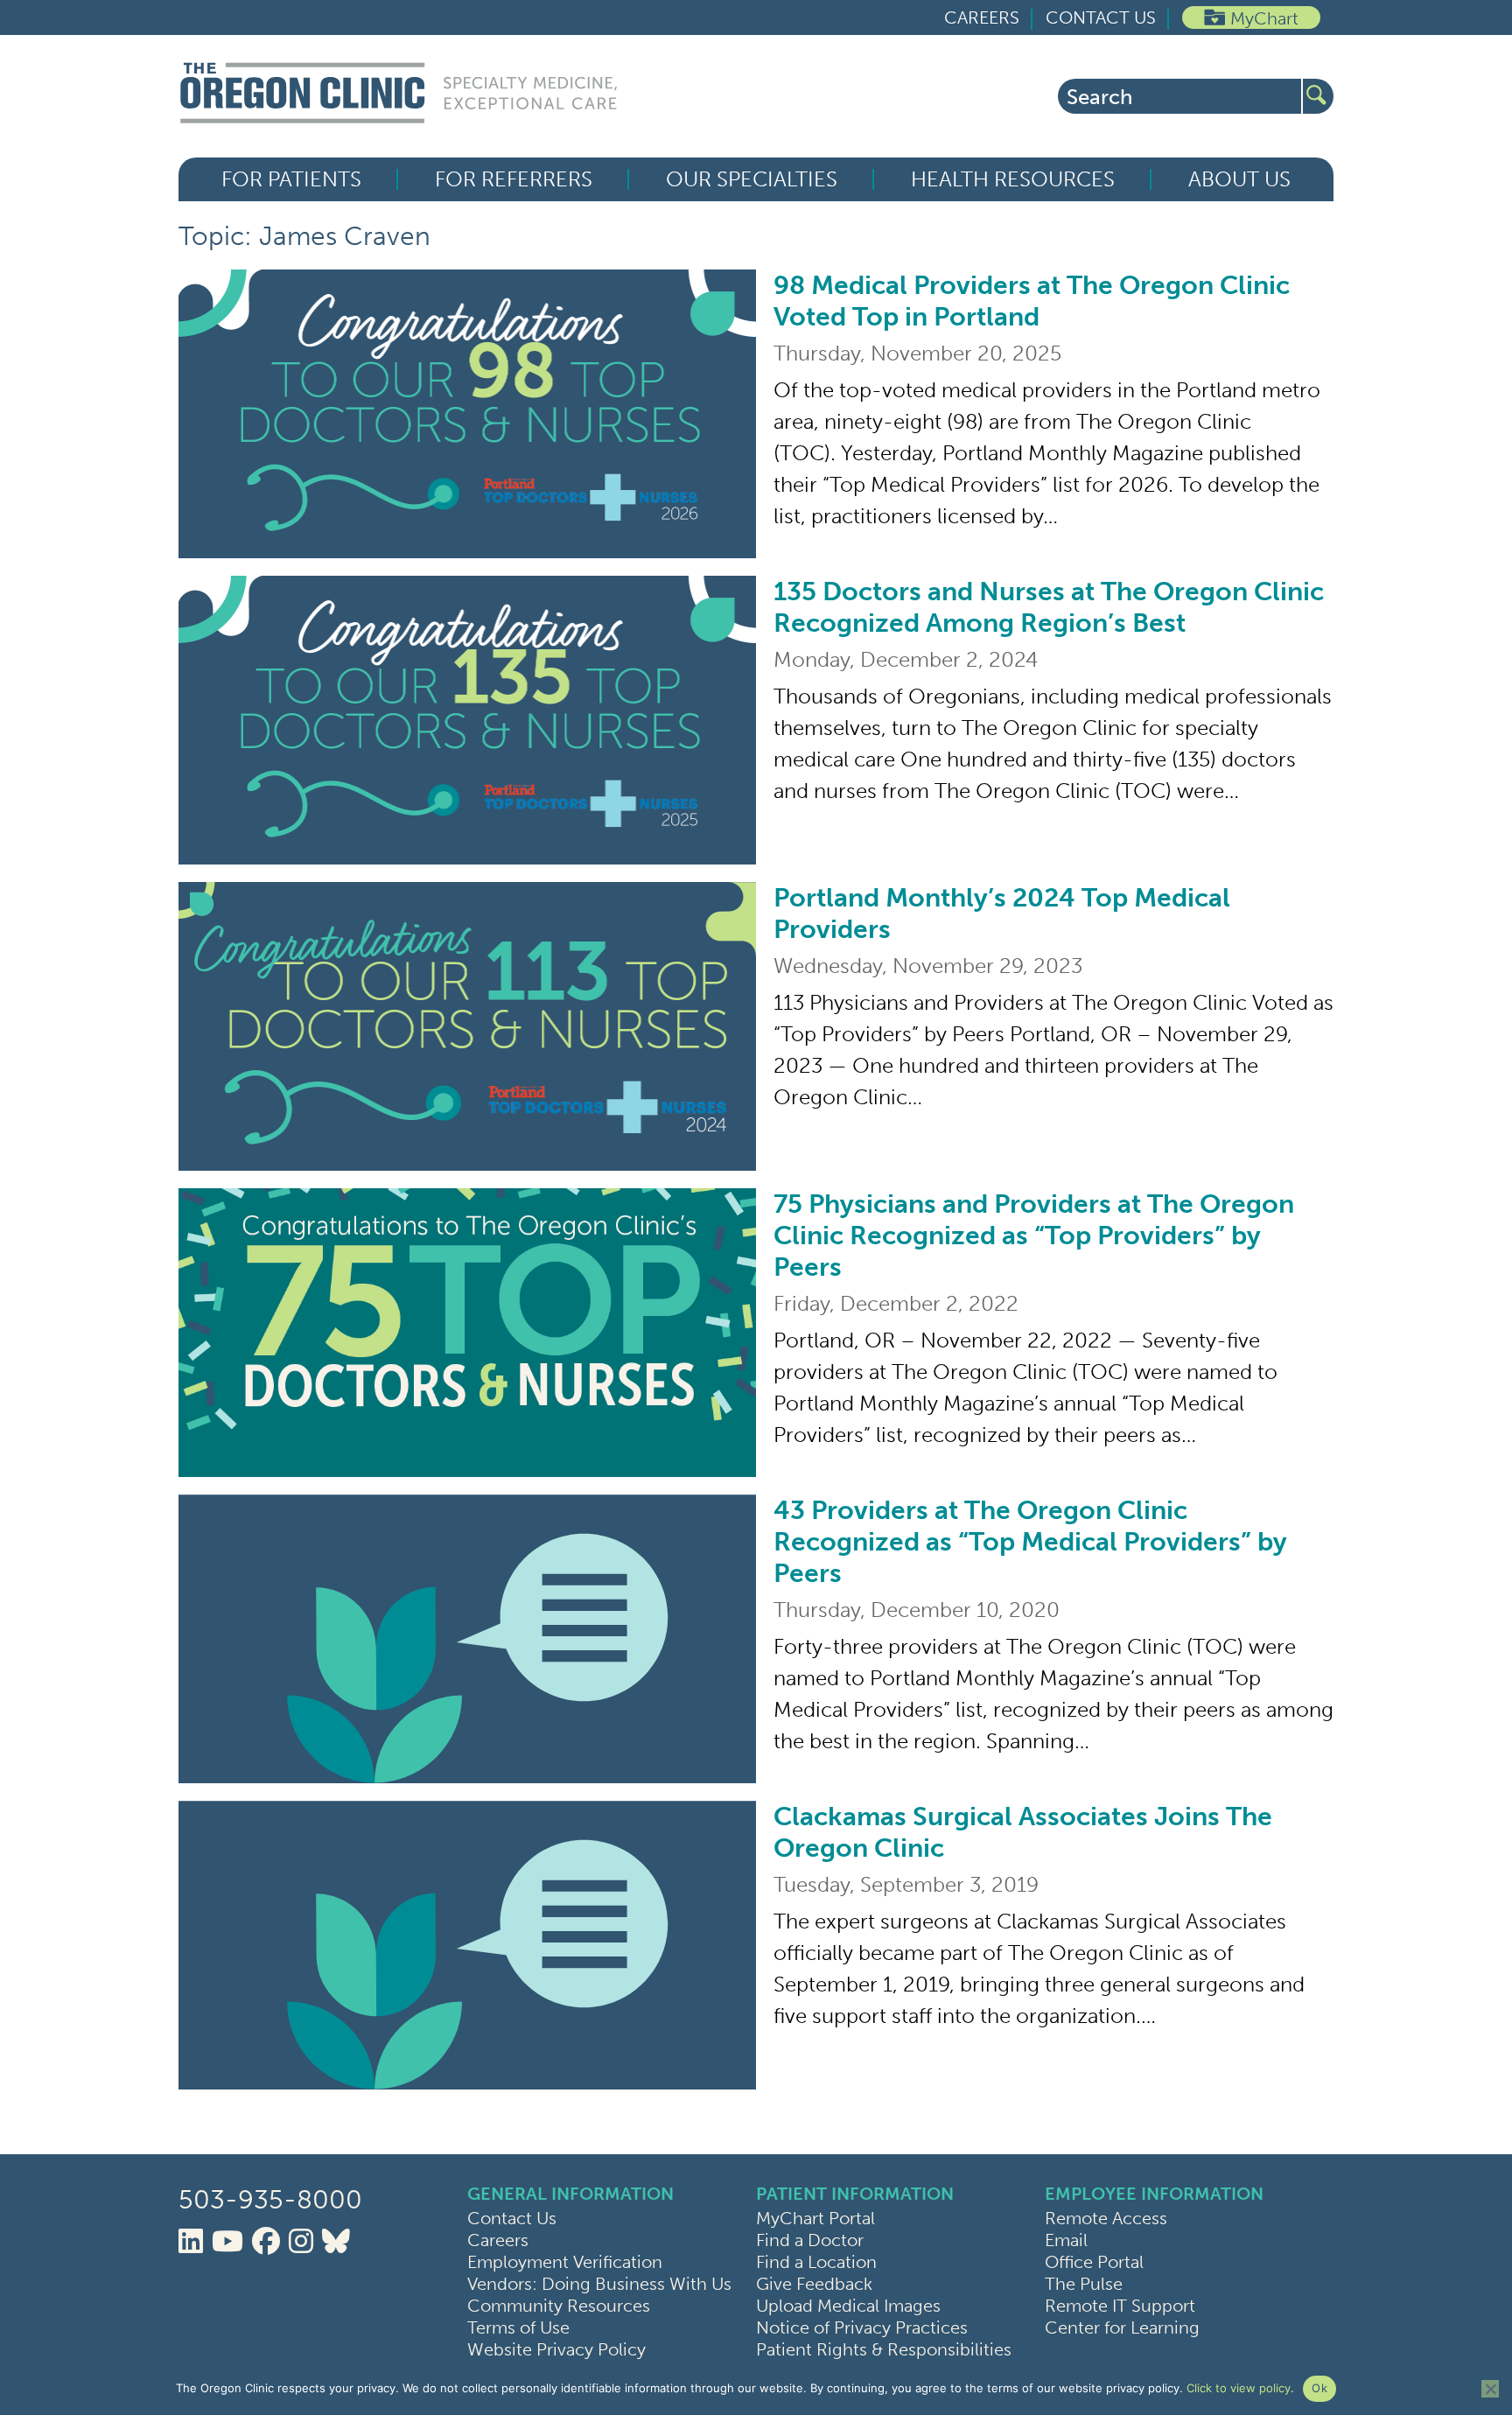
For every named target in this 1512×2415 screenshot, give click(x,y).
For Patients (291, 179)
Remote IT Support (1120, 2306)
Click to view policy (1239, 2388)
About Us (1239, 179)
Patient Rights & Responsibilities (884, 2349)
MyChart (1264, 18)
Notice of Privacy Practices (862, 2327)
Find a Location (816, 2262)
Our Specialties (752, 179)
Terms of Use (518, 2327)
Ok (1319, 2388)
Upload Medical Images (848, 2306)
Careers (982, 17)
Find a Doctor (810, 2240)
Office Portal (1094, 2262)
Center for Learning (1122, 2327)
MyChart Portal (815, 2218)
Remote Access (1106, 2218)
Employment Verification (565, 2262)
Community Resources (559, 2306)
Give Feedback (814, 2284)
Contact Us (1101, 17)
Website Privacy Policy (556, 2349)
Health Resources (1013, 179)
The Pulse (1084, 2284)
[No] (1490, 2389)
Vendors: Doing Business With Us (599, 2284)
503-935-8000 (270, 2200)
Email (1066, 2240)
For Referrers (514, 179)
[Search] (1318, 96)
